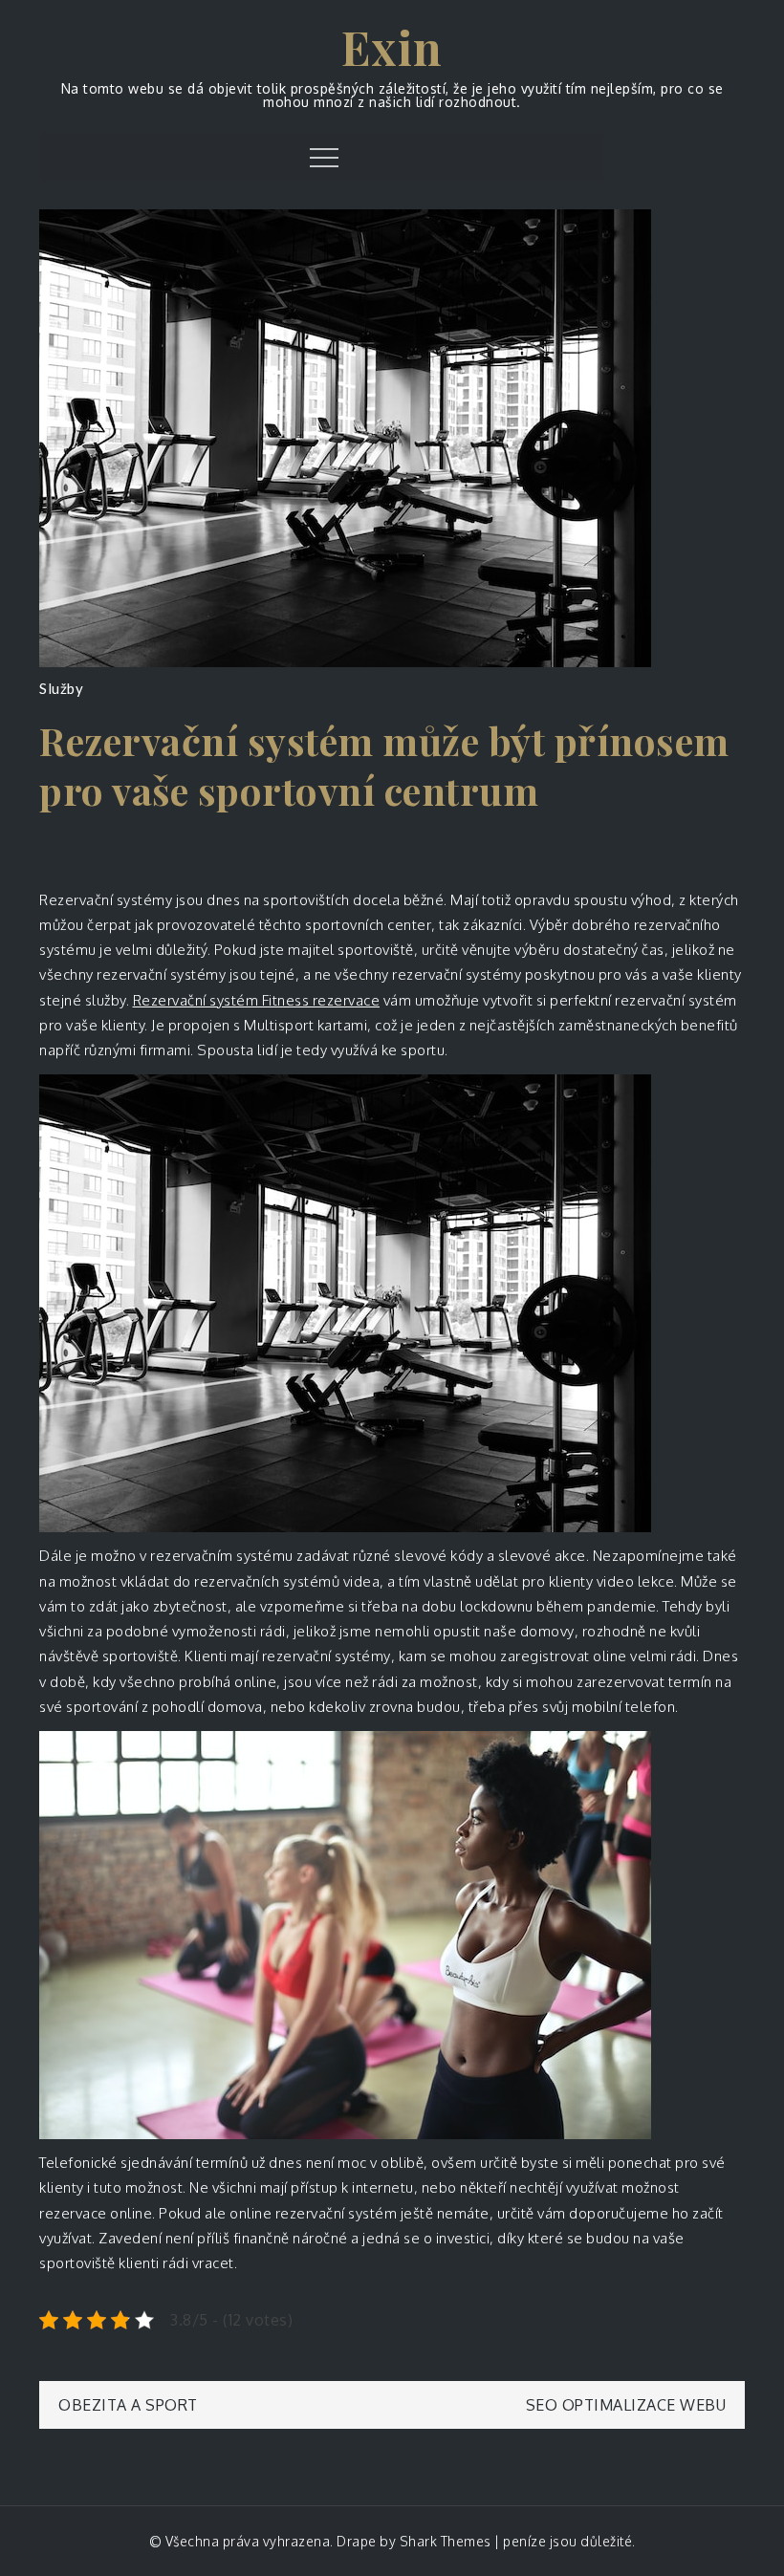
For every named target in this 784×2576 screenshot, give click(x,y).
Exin (392, 47)
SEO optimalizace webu (626, 2405)
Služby (61, 688)
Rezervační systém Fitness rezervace (257, 1000)
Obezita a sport (128, 2405)
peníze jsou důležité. (569, 2541)
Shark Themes (447, 2541)
